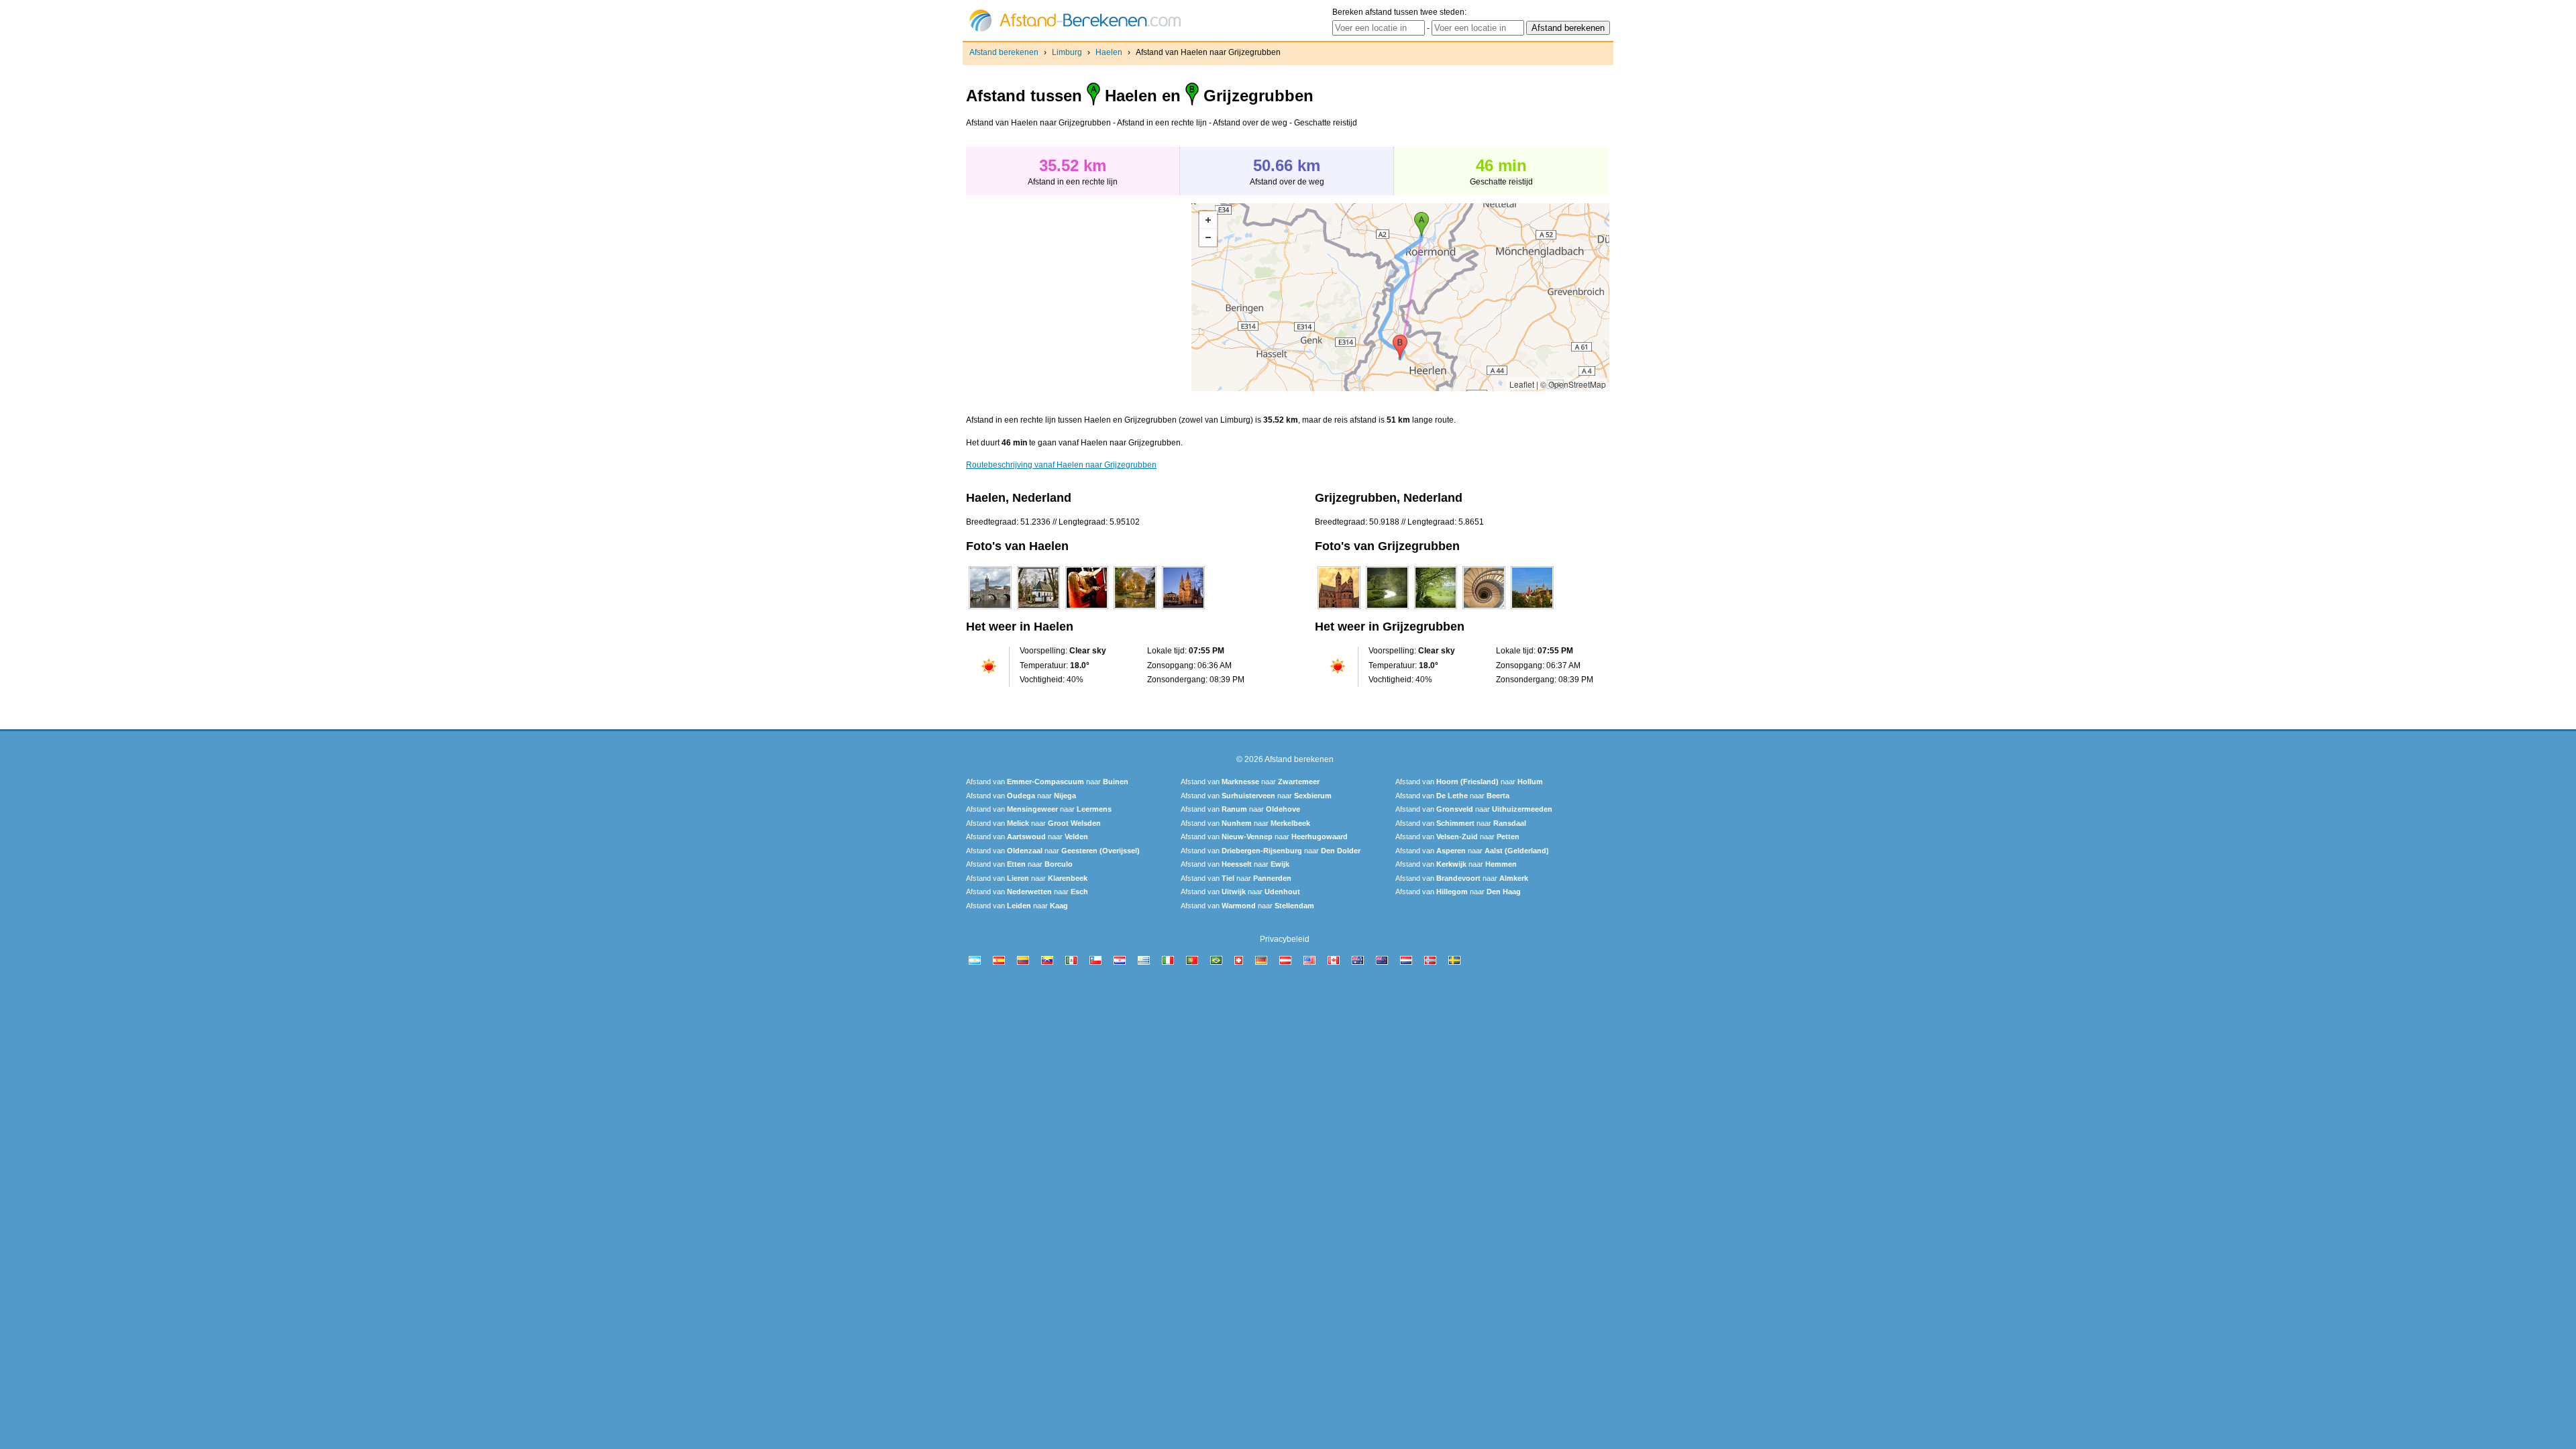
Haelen (1109, 52)
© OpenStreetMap (1573, 384)
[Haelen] (990, 609)
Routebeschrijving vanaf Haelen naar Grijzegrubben (1061, 465)
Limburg (1067, 52)
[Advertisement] (1079, 297)
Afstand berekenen (1004, 52)
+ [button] (1208, 220)
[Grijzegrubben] (1339, 609)
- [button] (1208, 237)
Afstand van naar (1047, 782)
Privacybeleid (1285, 939)
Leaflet (1522, 384)
